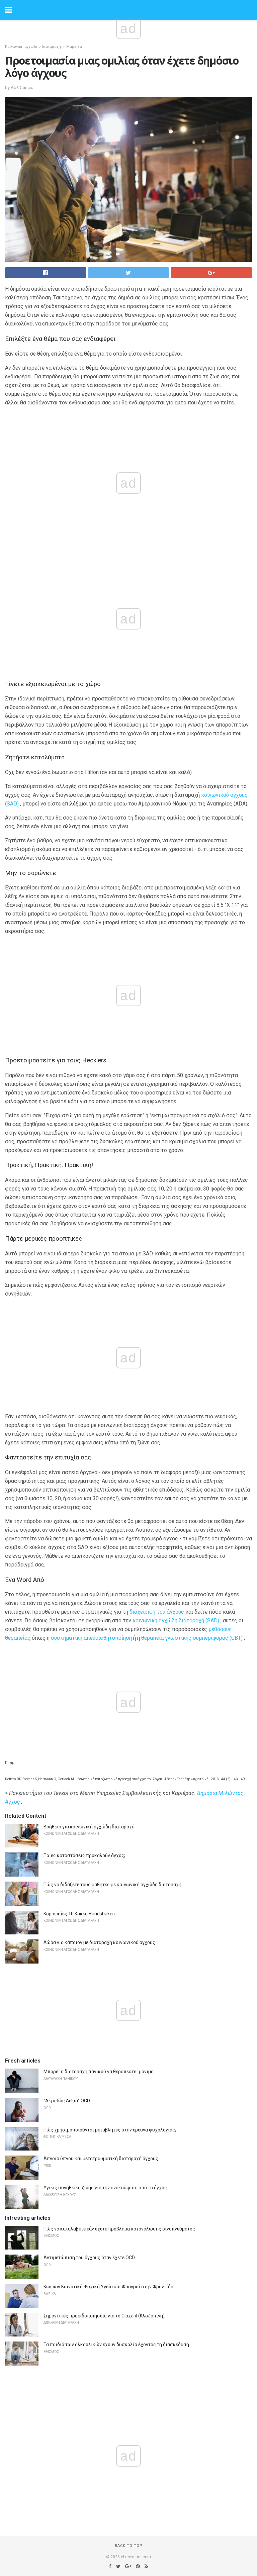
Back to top (129, 2546)
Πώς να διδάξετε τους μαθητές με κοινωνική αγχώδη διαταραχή (112, 1885)
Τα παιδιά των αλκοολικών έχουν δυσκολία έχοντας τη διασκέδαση (116, 2345)
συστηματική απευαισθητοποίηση (91, 1638)
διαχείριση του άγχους (157, 1612)
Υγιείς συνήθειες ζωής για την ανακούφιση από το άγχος (105, 2188)
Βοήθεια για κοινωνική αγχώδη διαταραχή (89, 1827)
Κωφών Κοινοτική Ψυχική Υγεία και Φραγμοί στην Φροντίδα (108, 2287)
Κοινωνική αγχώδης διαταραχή (33, 47)
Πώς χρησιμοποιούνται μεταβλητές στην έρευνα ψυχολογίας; (110, 2130)
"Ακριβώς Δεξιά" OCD (67, 2101)
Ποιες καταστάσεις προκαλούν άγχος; (84, 1855)
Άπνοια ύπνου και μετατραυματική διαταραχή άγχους (101, 2159)
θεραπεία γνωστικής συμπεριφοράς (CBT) (192, 1638)
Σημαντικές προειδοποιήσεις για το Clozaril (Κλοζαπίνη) (104, 2316)
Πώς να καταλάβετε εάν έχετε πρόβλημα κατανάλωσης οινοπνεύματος (119, 2229)
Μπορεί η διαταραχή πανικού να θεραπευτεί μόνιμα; (99, 2072)
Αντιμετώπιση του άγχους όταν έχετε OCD (89, 2258)
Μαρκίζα (74, 47)
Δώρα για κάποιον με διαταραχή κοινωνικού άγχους (99, 1942)
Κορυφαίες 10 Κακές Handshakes (79, 1914)
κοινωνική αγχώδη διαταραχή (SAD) (176, 1620)
